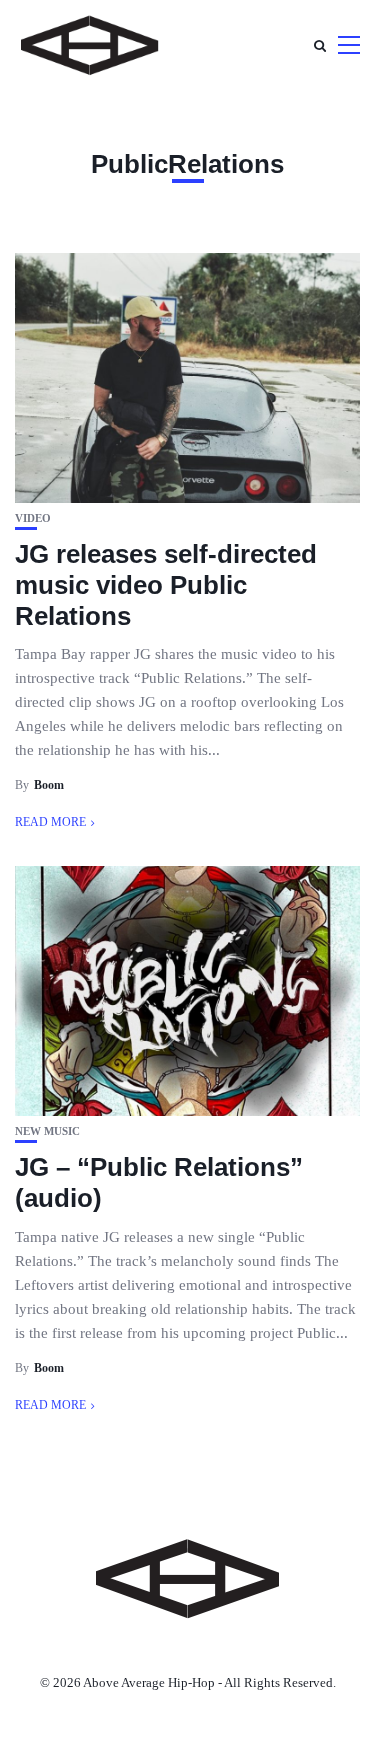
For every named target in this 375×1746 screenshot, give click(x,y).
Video (33, 518)
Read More (50, 822)
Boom (49, 785)
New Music (47, 1131)
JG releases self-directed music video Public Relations (166, 585)
